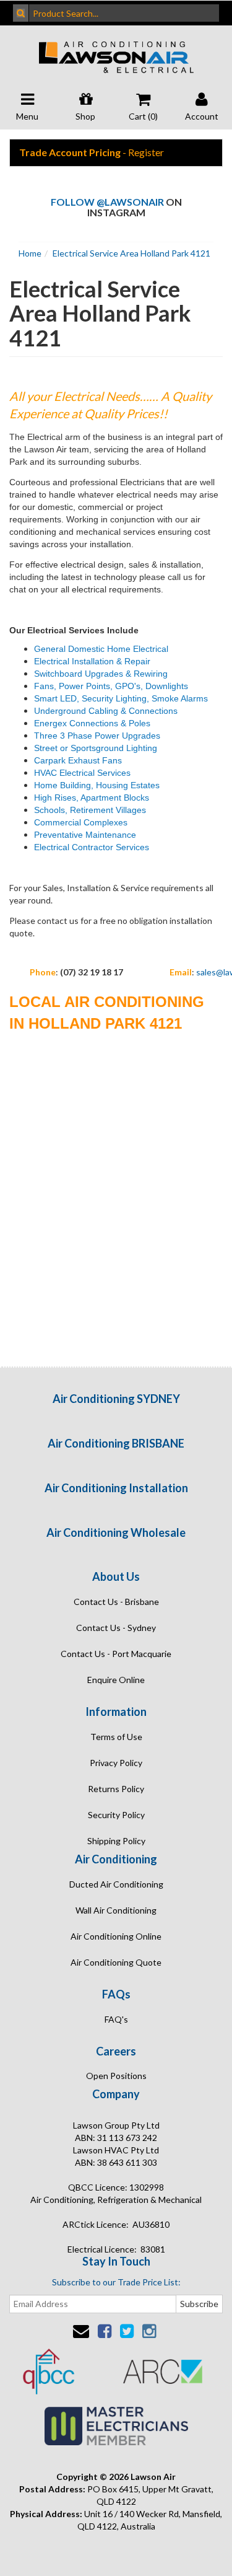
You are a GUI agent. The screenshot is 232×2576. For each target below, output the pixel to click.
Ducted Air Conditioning (116, 1884)
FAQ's (116, 2019)
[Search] (21, 13)
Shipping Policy (116, 1841)
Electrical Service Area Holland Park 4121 (131, 253)
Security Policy (116, 1815)
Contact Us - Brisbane (116, 1602)
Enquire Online (116, 1680)
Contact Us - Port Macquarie (116, 1654)
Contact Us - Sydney (116, 1628)
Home (30, 253)
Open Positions (116, 2076)
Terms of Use (116, 1737)
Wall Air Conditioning (116, 1910)
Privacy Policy (116, 1763)
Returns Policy (116, 1789)
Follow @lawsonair (107, 202)
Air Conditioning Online (116, 1936)
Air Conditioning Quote (116, 1962)
